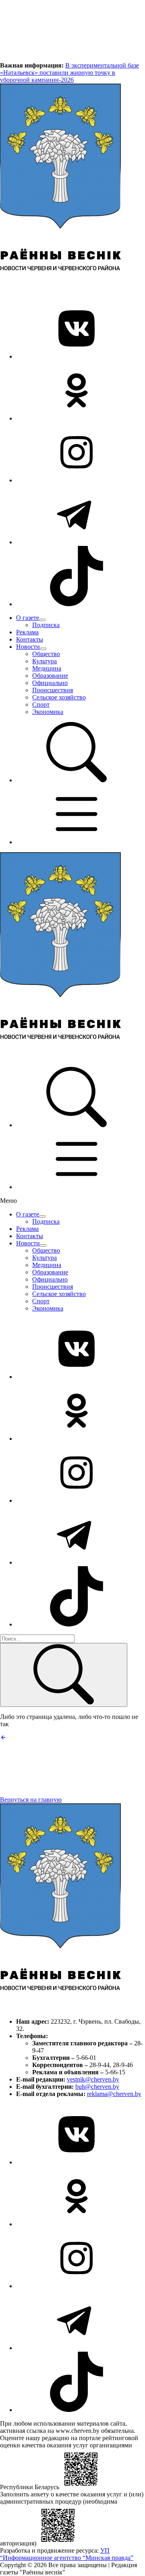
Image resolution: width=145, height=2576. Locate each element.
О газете (28, 618)
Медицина (47, 668)
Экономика (48, 712)
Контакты (30, 639)
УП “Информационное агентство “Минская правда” (67, 2554)
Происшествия (53, 690)
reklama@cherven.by (114, 2094)
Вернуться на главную (31, 1800)
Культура (45, 661)
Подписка (46, 625)
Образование (50, 676)
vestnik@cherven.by (93, 2079)
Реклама (27, 632)
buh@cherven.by (97, 2087)
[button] (77, 780)
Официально (50, 683)
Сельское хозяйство (59, 697)
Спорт (41, 705)
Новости (28, 647)
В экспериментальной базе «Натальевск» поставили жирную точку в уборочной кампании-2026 (69, 73)
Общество (46, 654)
